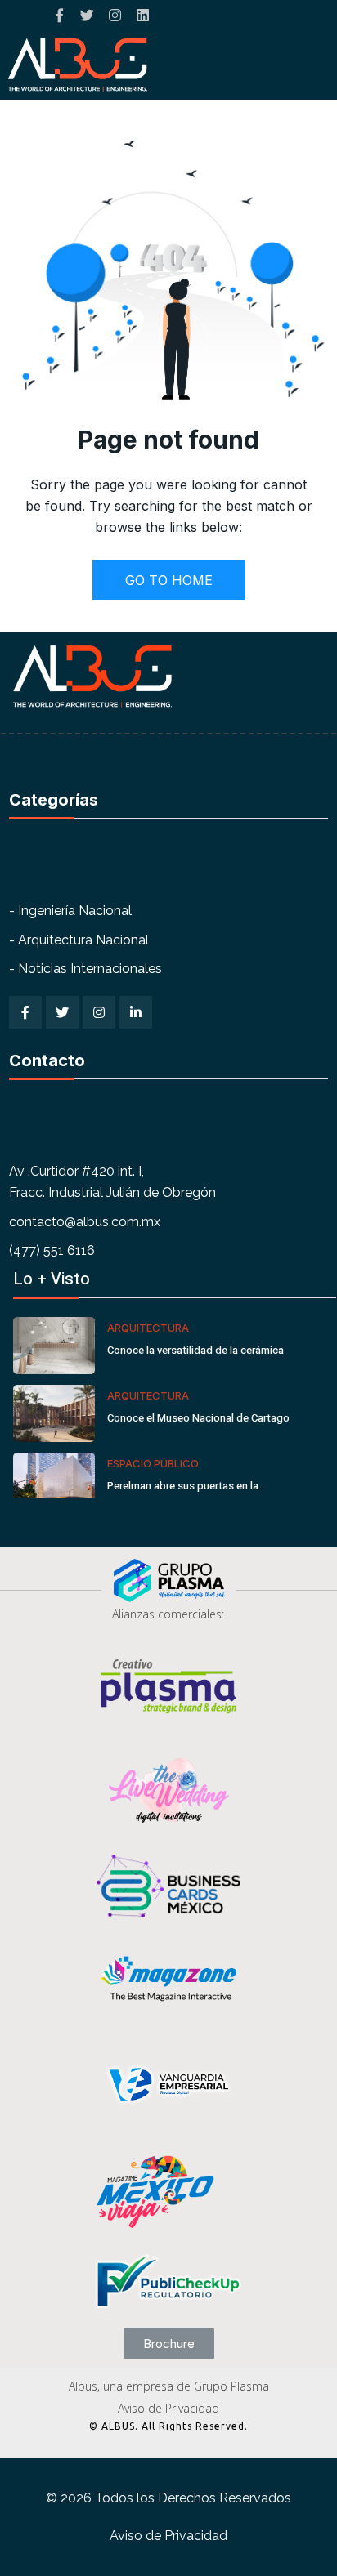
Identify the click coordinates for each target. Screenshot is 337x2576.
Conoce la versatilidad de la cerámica (195, 1350)
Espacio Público (153, 1463)
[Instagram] (115, 15)
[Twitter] (87, 15)
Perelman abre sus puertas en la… (186, 1486)
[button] (169, 2344)
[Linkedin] (143, 15)
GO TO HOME (169, 580)
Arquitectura (148, 1328)
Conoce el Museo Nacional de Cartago (198, 1418)
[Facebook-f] (59, 15)
